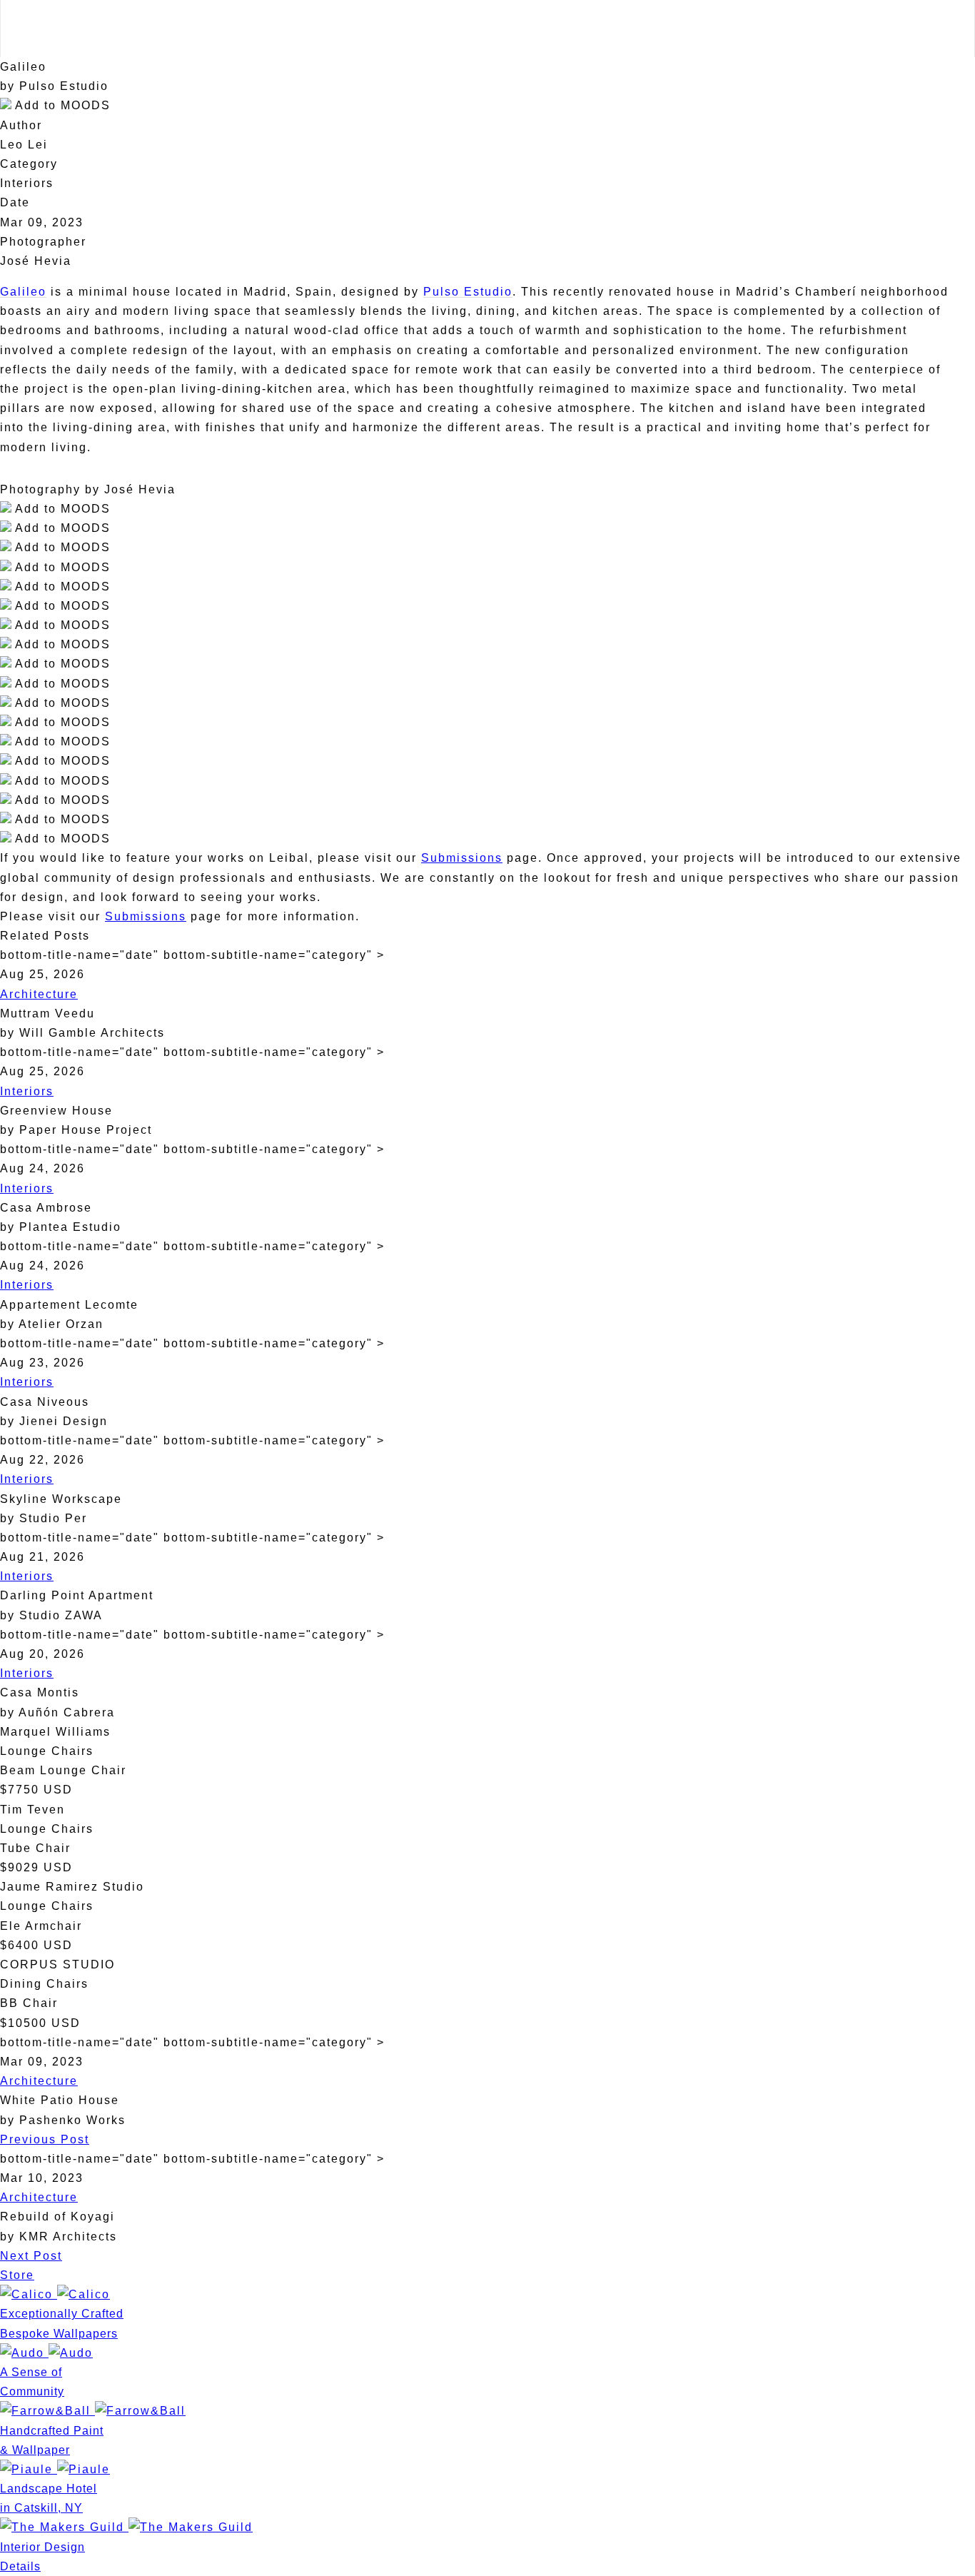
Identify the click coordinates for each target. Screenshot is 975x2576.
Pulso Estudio (468, 292)
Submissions (462, 858)
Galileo (23, 292)
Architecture (39, 994)
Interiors (27, 1091)
